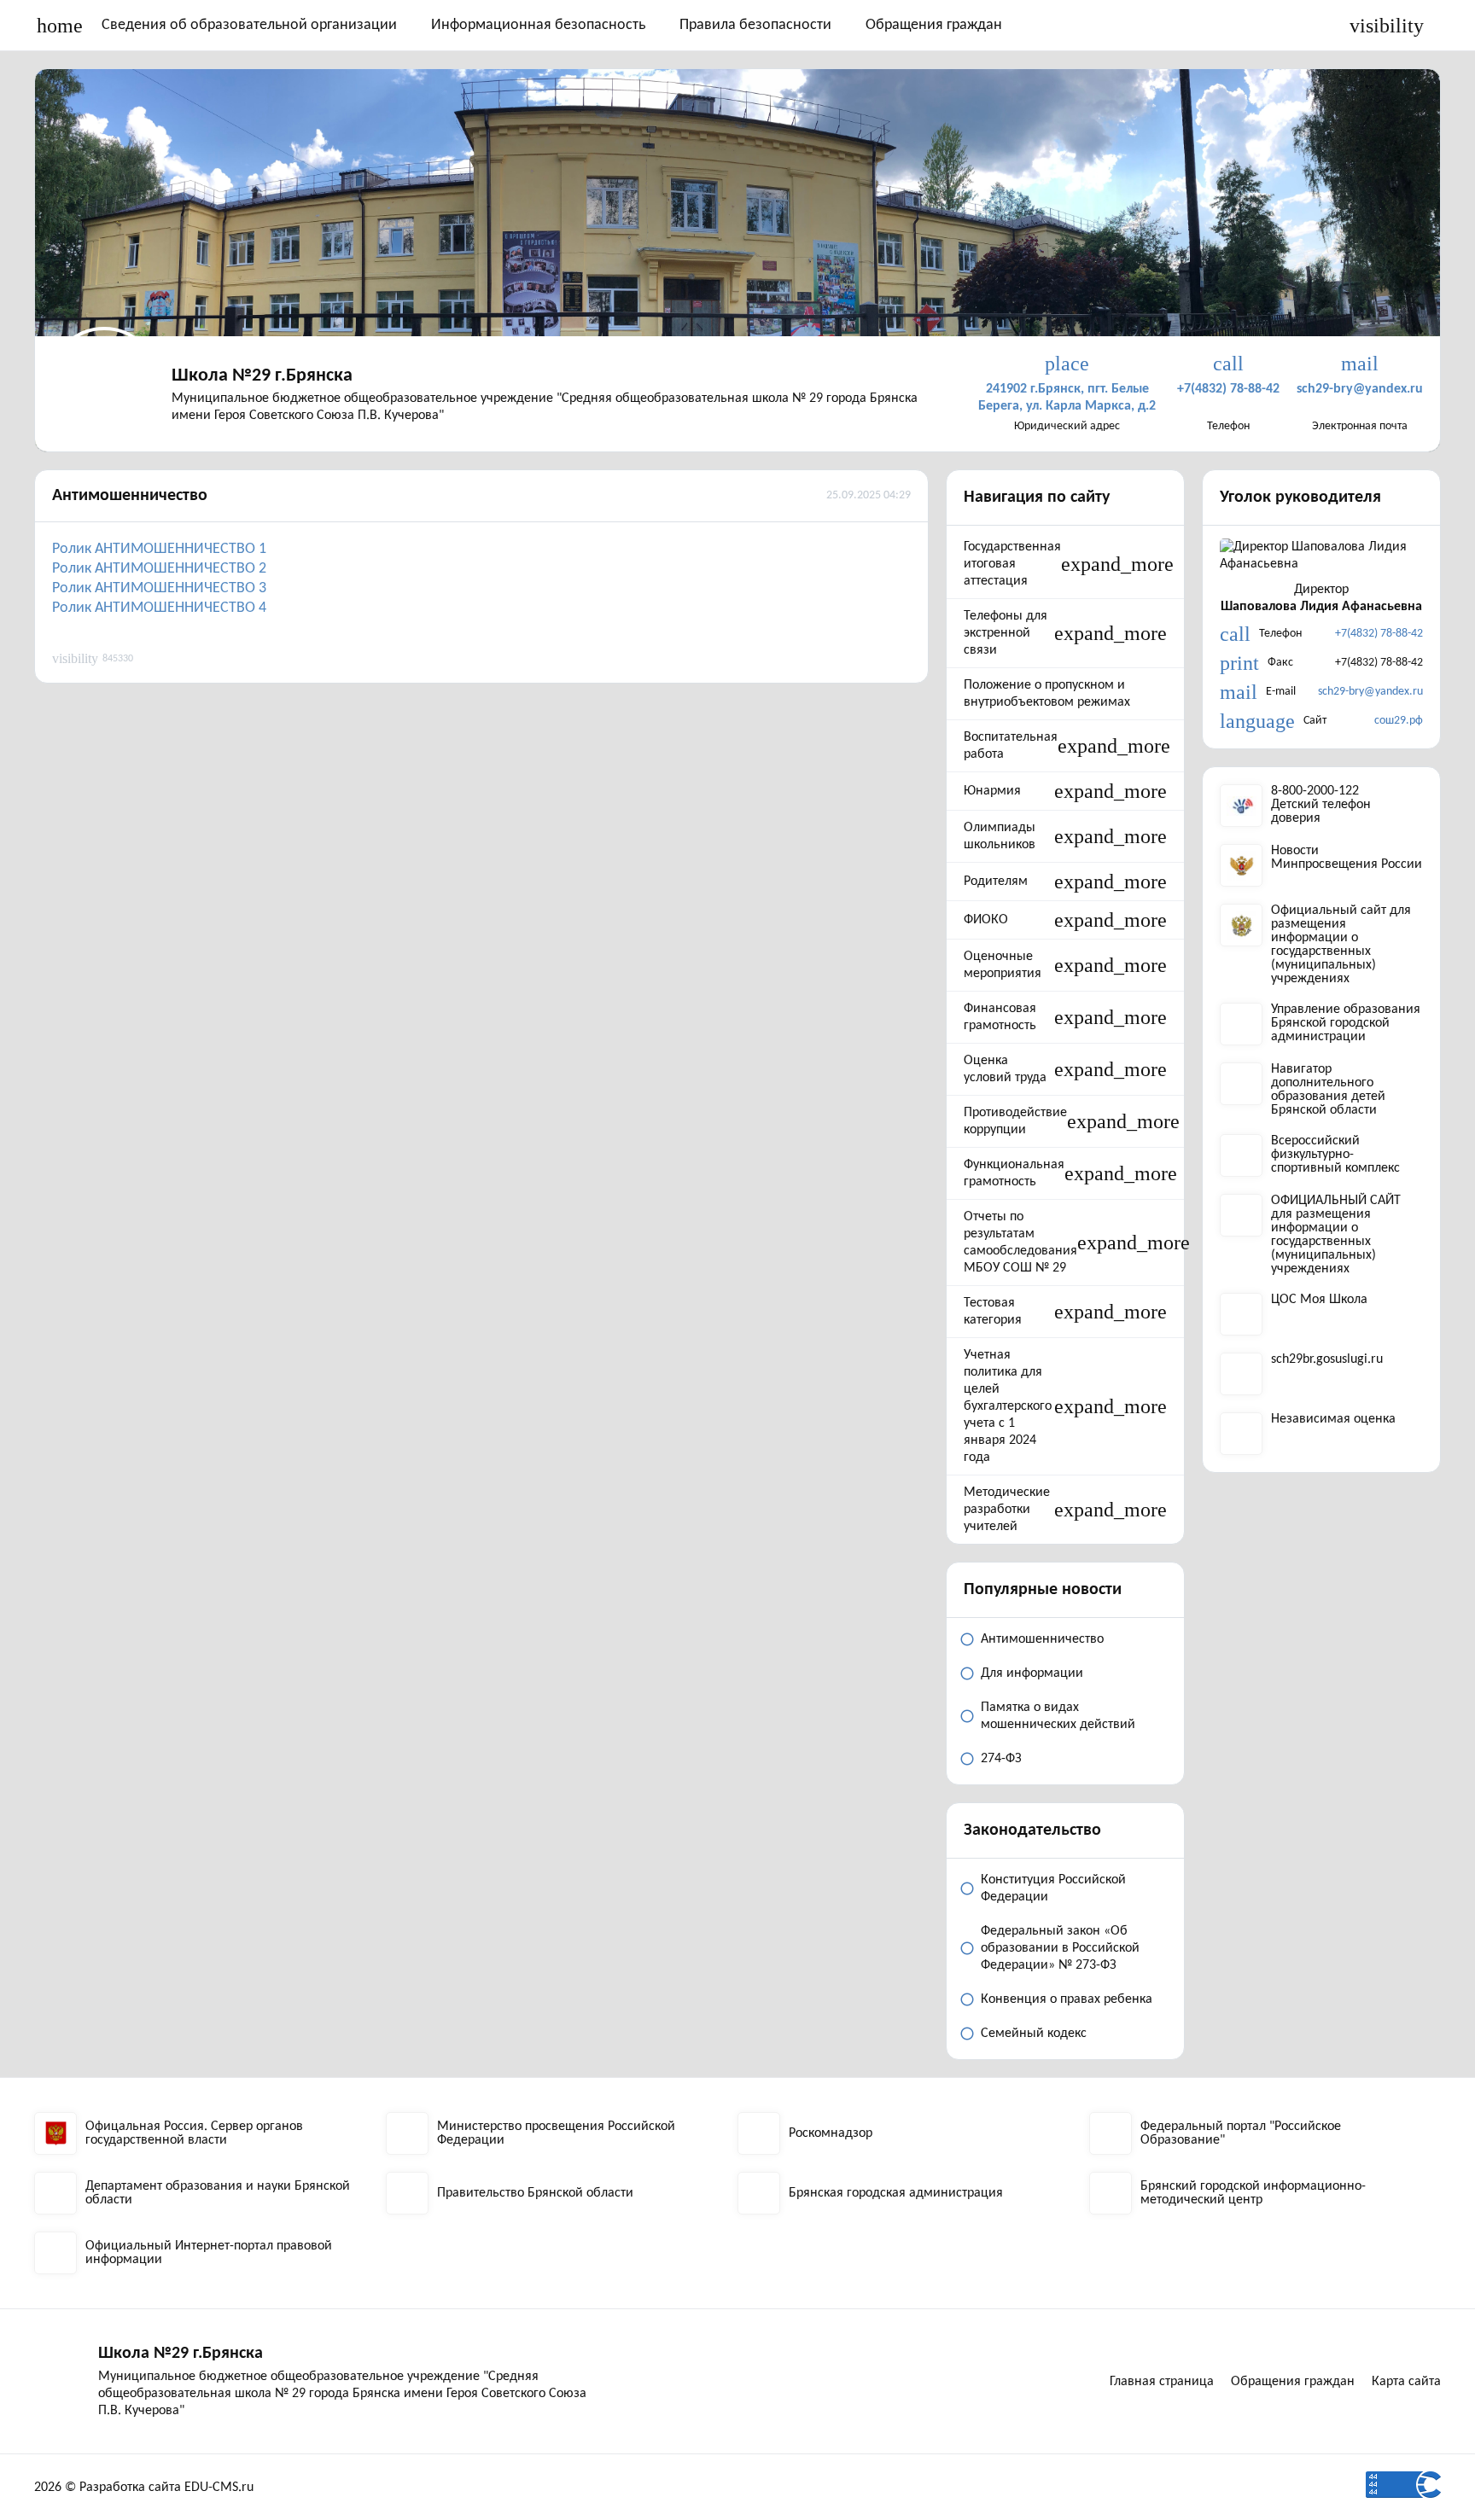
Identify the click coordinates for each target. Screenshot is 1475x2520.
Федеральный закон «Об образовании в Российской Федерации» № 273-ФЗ (1060, 1948)
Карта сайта (1406, 2382)
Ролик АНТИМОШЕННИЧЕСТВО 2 (159, 569)
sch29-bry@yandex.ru (1370, 692)
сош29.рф (1399, 721)
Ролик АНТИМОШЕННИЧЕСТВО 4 (159, 608)
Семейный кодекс (1034, 2034)
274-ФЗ (1001, 1759)
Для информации (1032, 1673)
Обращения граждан (934, 25)
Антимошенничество (130, 496)
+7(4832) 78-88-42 (1379, 634)
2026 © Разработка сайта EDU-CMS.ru (144, 2488)
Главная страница (1162, 2382)
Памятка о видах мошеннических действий (1058, 1716)
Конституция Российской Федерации (1053, 1889)
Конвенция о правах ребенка (1067, 1999)
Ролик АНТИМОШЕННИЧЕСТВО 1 (159, 549)
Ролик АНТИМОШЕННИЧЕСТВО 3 (159, 588)
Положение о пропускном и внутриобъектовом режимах (1047, 694)
